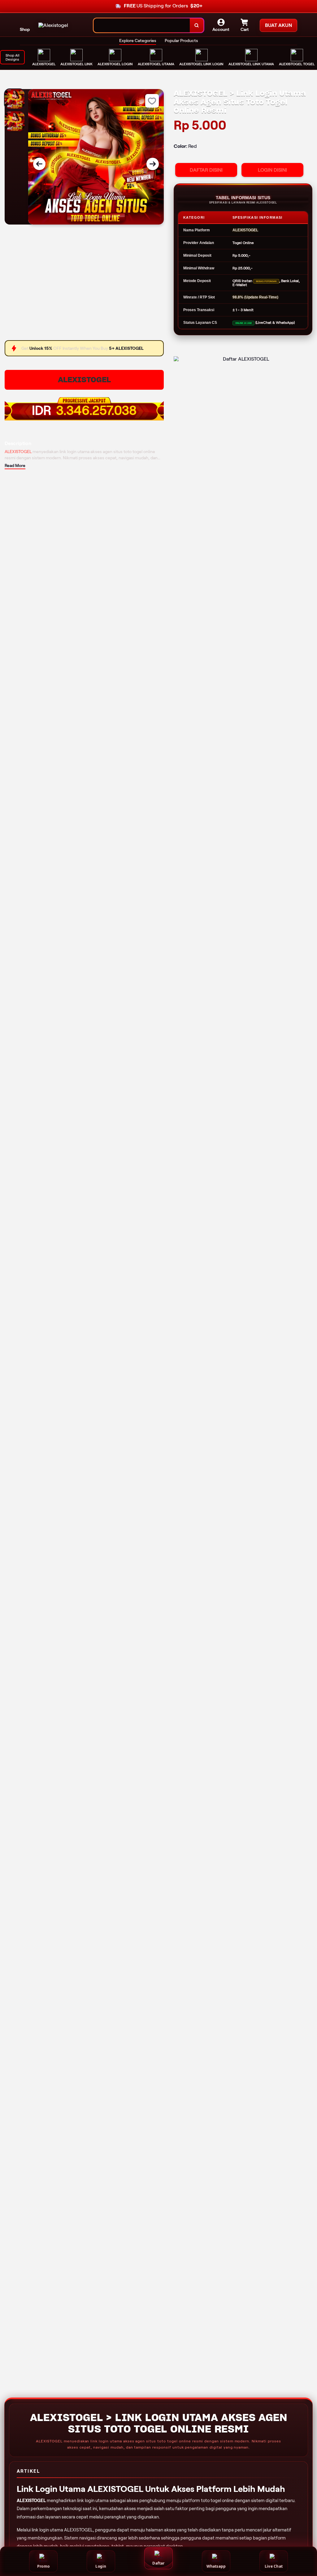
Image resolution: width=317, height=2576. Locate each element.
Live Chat (274, 2566)
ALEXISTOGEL (84, 380)
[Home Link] (53, 25)
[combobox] (142, 26)
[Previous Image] (39, 164)
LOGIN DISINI (272, 170)
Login (101, 2566)
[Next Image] (153, 164)
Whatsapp (216, 2566)
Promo (43, 2566)
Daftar (158, 2563)
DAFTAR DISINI (206, 170)
